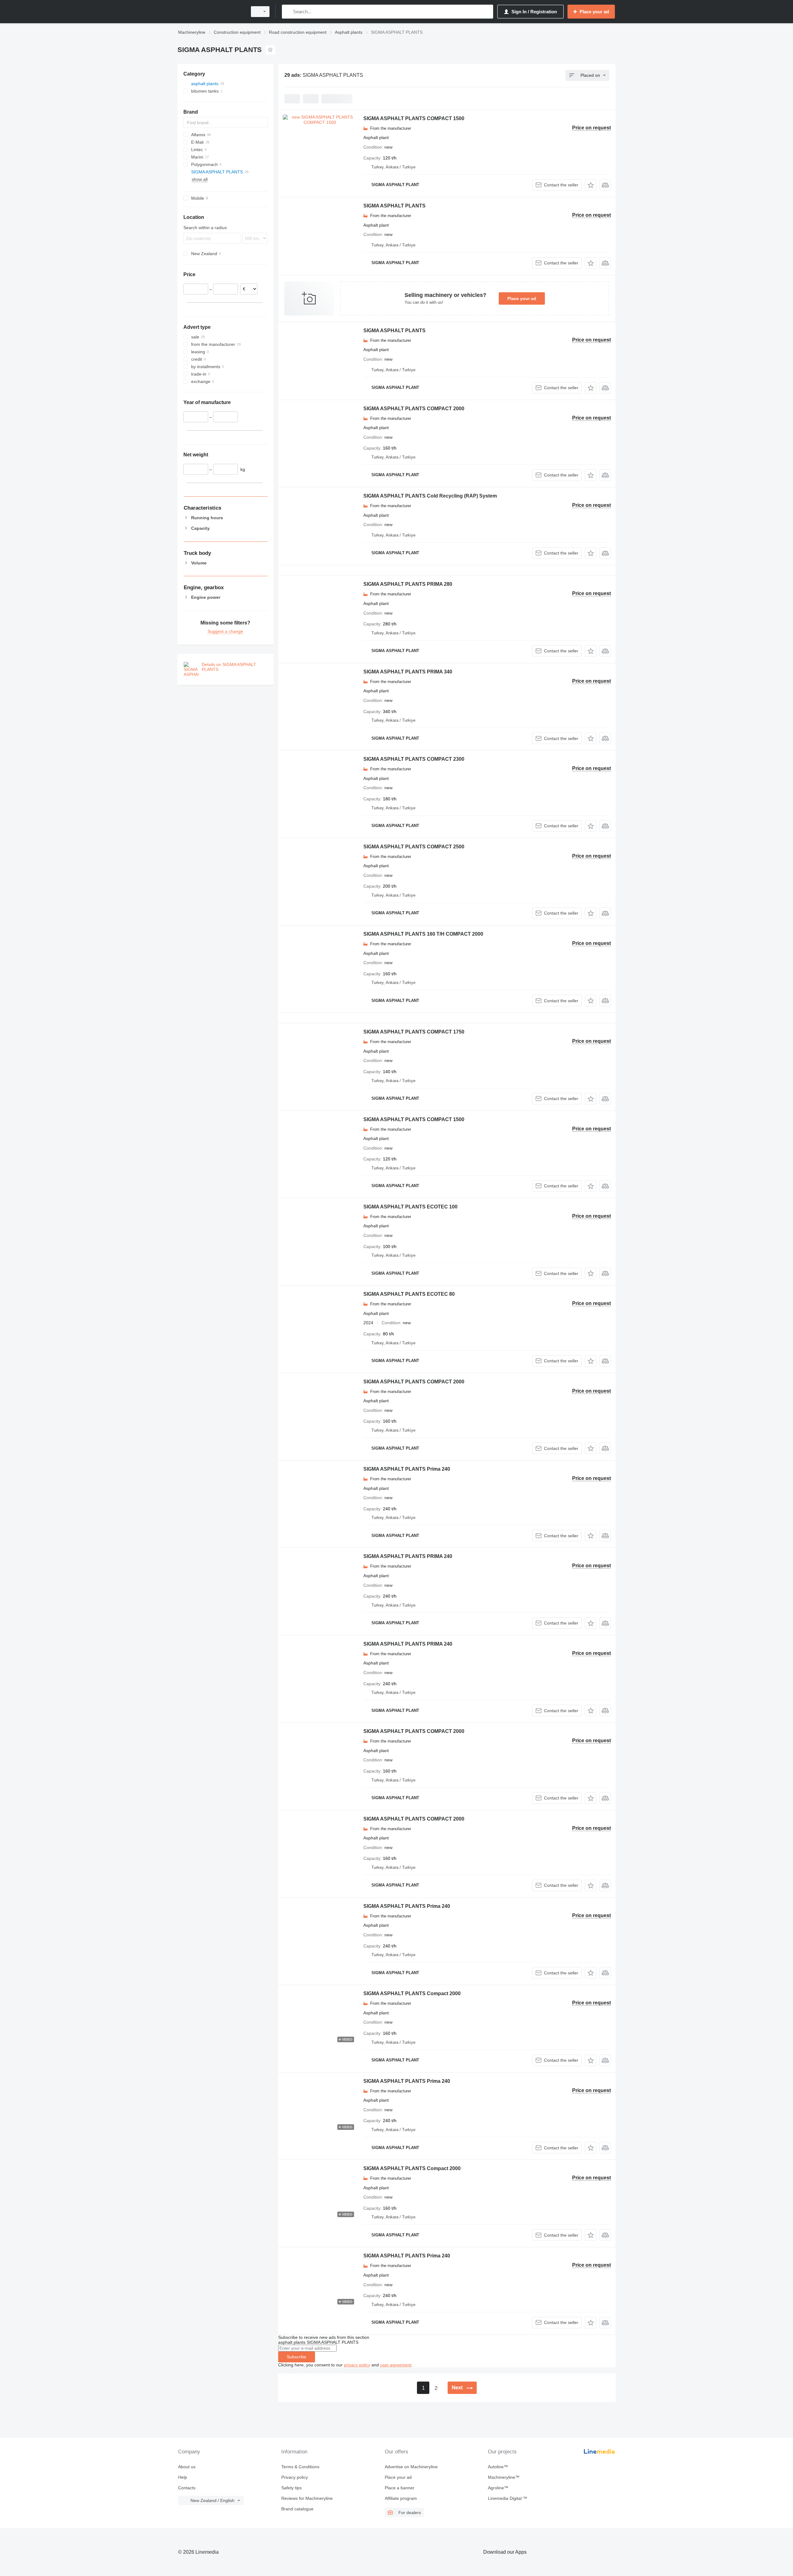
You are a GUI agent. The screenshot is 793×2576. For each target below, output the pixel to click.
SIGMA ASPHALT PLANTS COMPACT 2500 (414, 847)
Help (183, 2477)
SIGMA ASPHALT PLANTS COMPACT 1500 (414, 118)
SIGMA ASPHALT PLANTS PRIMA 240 (408, 1556)
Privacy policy (295, 2477)
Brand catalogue (297, 2509)
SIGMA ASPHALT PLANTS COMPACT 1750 (414, 1032)
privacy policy (357, 2365)
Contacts (187, 2488)
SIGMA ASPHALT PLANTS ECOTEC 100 (410, 1207)
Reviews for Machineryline (307, 2498)
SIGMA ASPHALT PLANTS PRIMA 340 (408, 672)
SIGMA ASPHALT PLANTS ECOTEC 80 (409, 1294)
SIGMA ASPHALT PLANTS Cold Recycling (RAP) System (430, 496)
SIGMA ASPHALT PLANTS (394, 206)
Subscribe (297, 2357)
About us (187, 2467)
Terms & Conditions (300, 2467)
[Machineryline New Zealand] (211, 12)
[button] (591, 185)
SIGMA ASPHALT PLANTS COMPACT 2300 (414, 759)
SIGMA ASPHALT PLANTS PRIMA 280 (408, 584)
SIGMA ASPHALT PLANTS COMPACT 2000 (414, 409)
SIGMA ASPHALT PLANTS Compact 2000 (412, 1993)
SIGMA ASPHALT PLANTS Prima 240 (407, 1469)
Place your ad (522, 298)
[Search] (288, 12)
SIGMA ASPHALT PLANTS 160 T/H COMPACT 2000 (423, 934)
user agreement (396, 2365)
